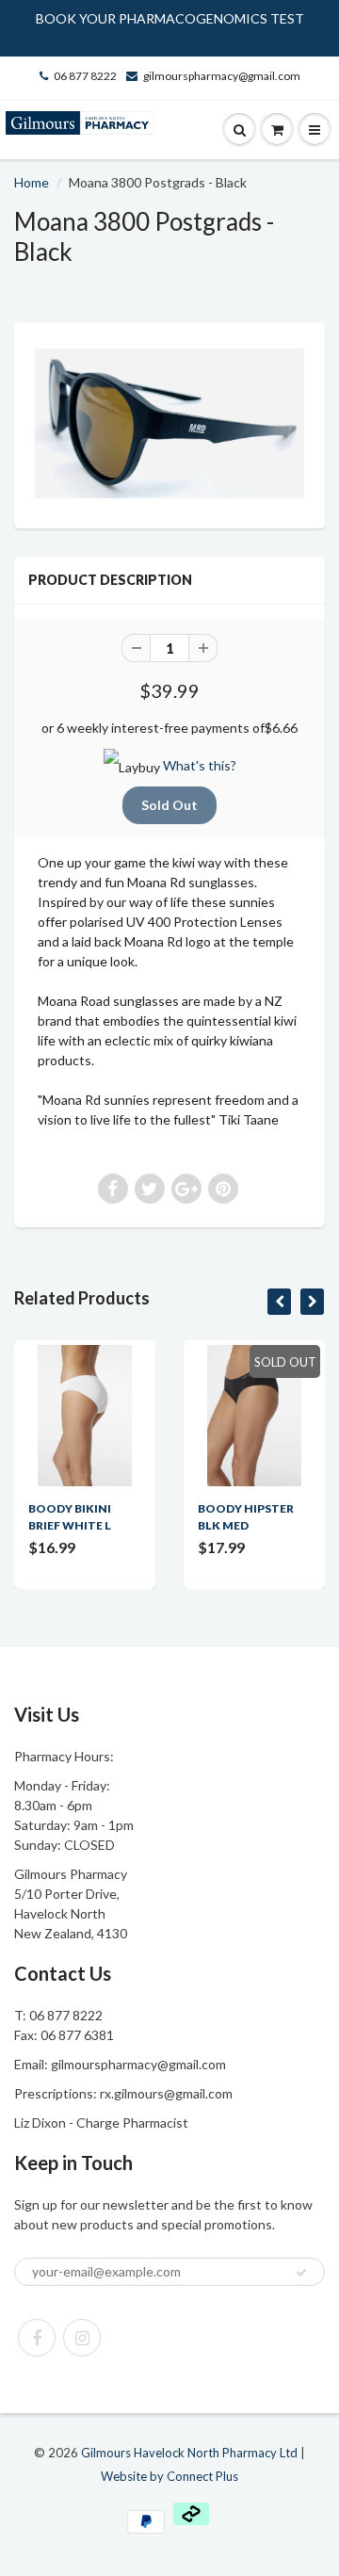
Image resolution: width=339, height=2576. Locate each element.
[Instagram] (82, 2338)
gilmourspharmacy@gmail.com (222, 76)
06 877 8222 (85, 76)
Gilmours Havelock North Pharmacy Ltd (189, 2453)
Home (32, 182)
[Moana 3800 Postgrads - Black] (169, 423)
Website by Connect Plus (169, 2476)
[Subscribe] (301, 2273)
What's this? (200, 765)
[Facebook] (37, 2338)
